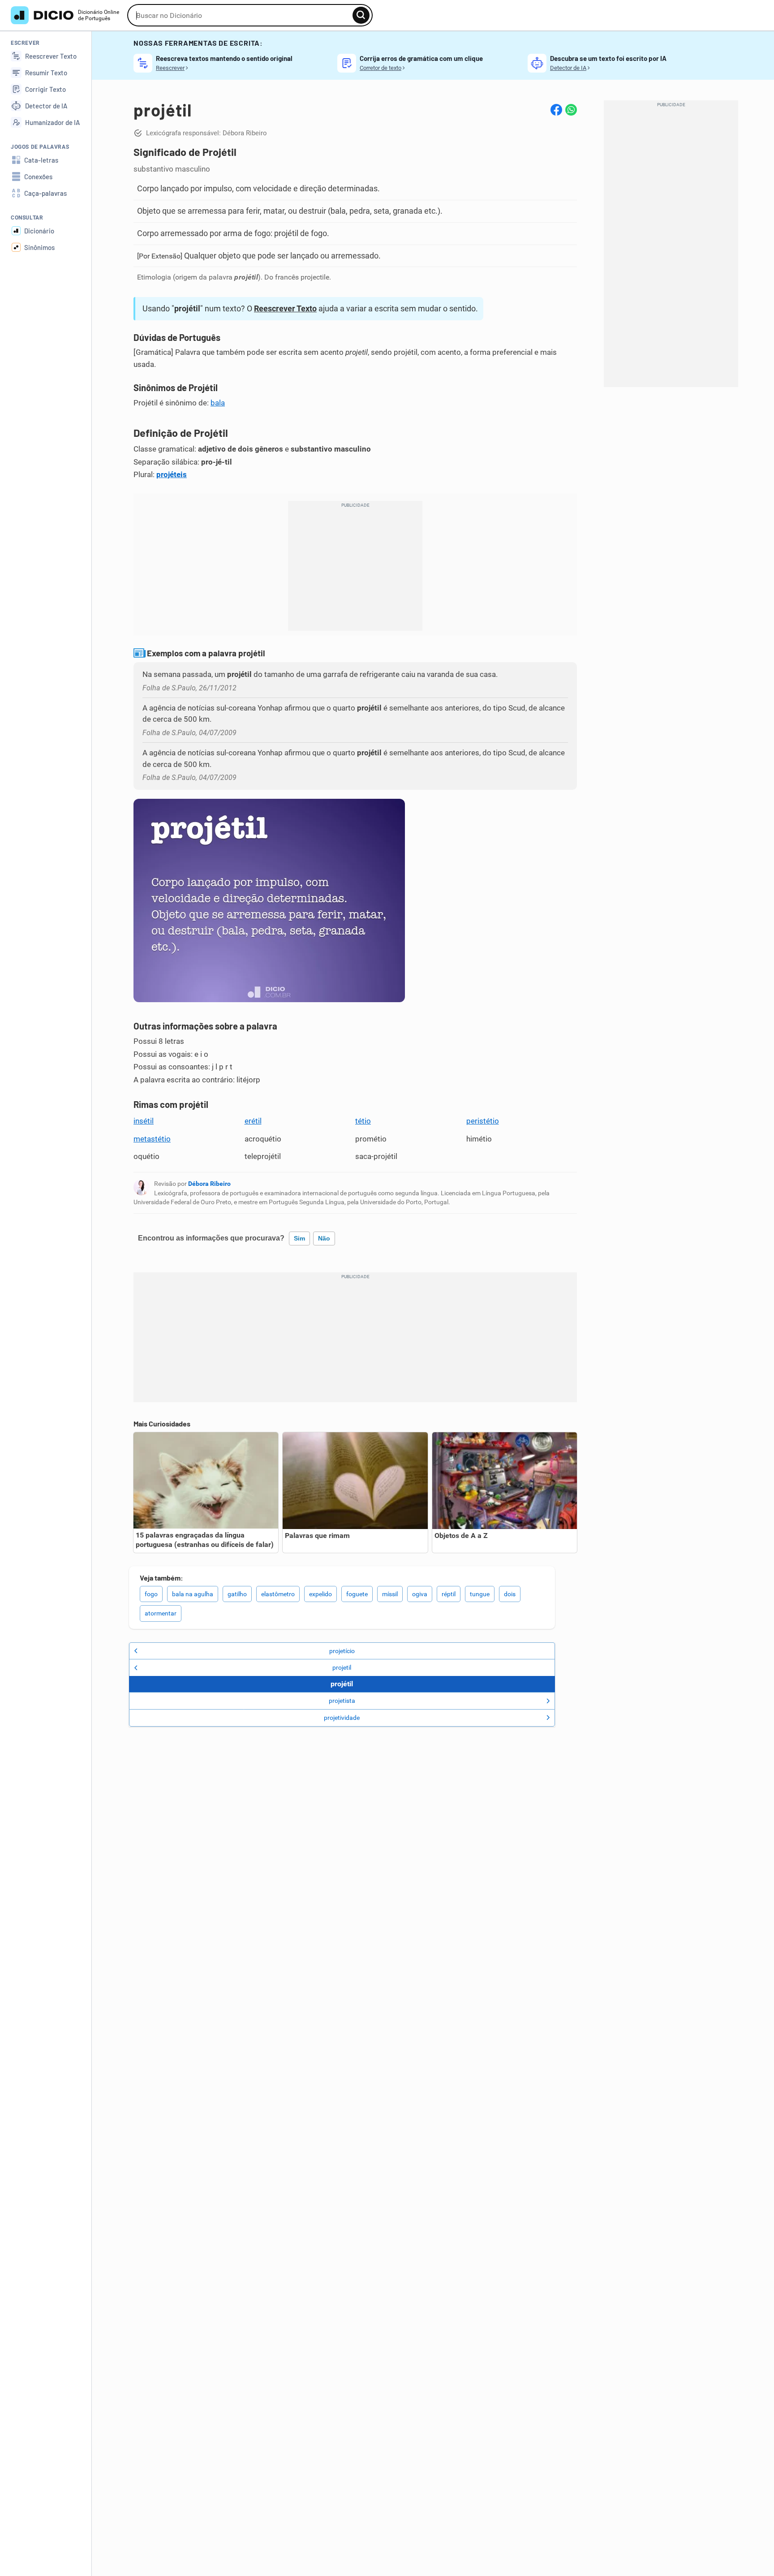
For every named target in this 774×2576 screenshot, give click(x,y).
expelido (320, 1594)
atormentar (161, 1613)
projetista (342, 1701)
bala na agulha (193, 1594)
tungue (480, 1594)
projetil (342, 1667)
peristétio (483, 1121)
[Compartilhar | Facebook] (556, 110)
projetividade (342, 1718)
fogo (151, 1594)
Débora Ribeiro (209, 1184)
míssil (390, 1594)
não (324, 1238)
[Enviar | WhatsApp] (571, 110)
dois (510, 1594)
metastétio (152, 1139)
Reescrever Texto (285, 308)
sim (299, 1238)
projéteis (172, 474)
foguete (357, 1594)
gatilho (237, 1594)
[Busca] (361, 15)
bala (218, 403)
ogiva (420, 1594)
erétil (253, 1121)
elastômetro (278, 1594)
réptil (449, 1594)
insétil (144, 1121)
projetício (342, 1651)
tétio (363, 1121)
